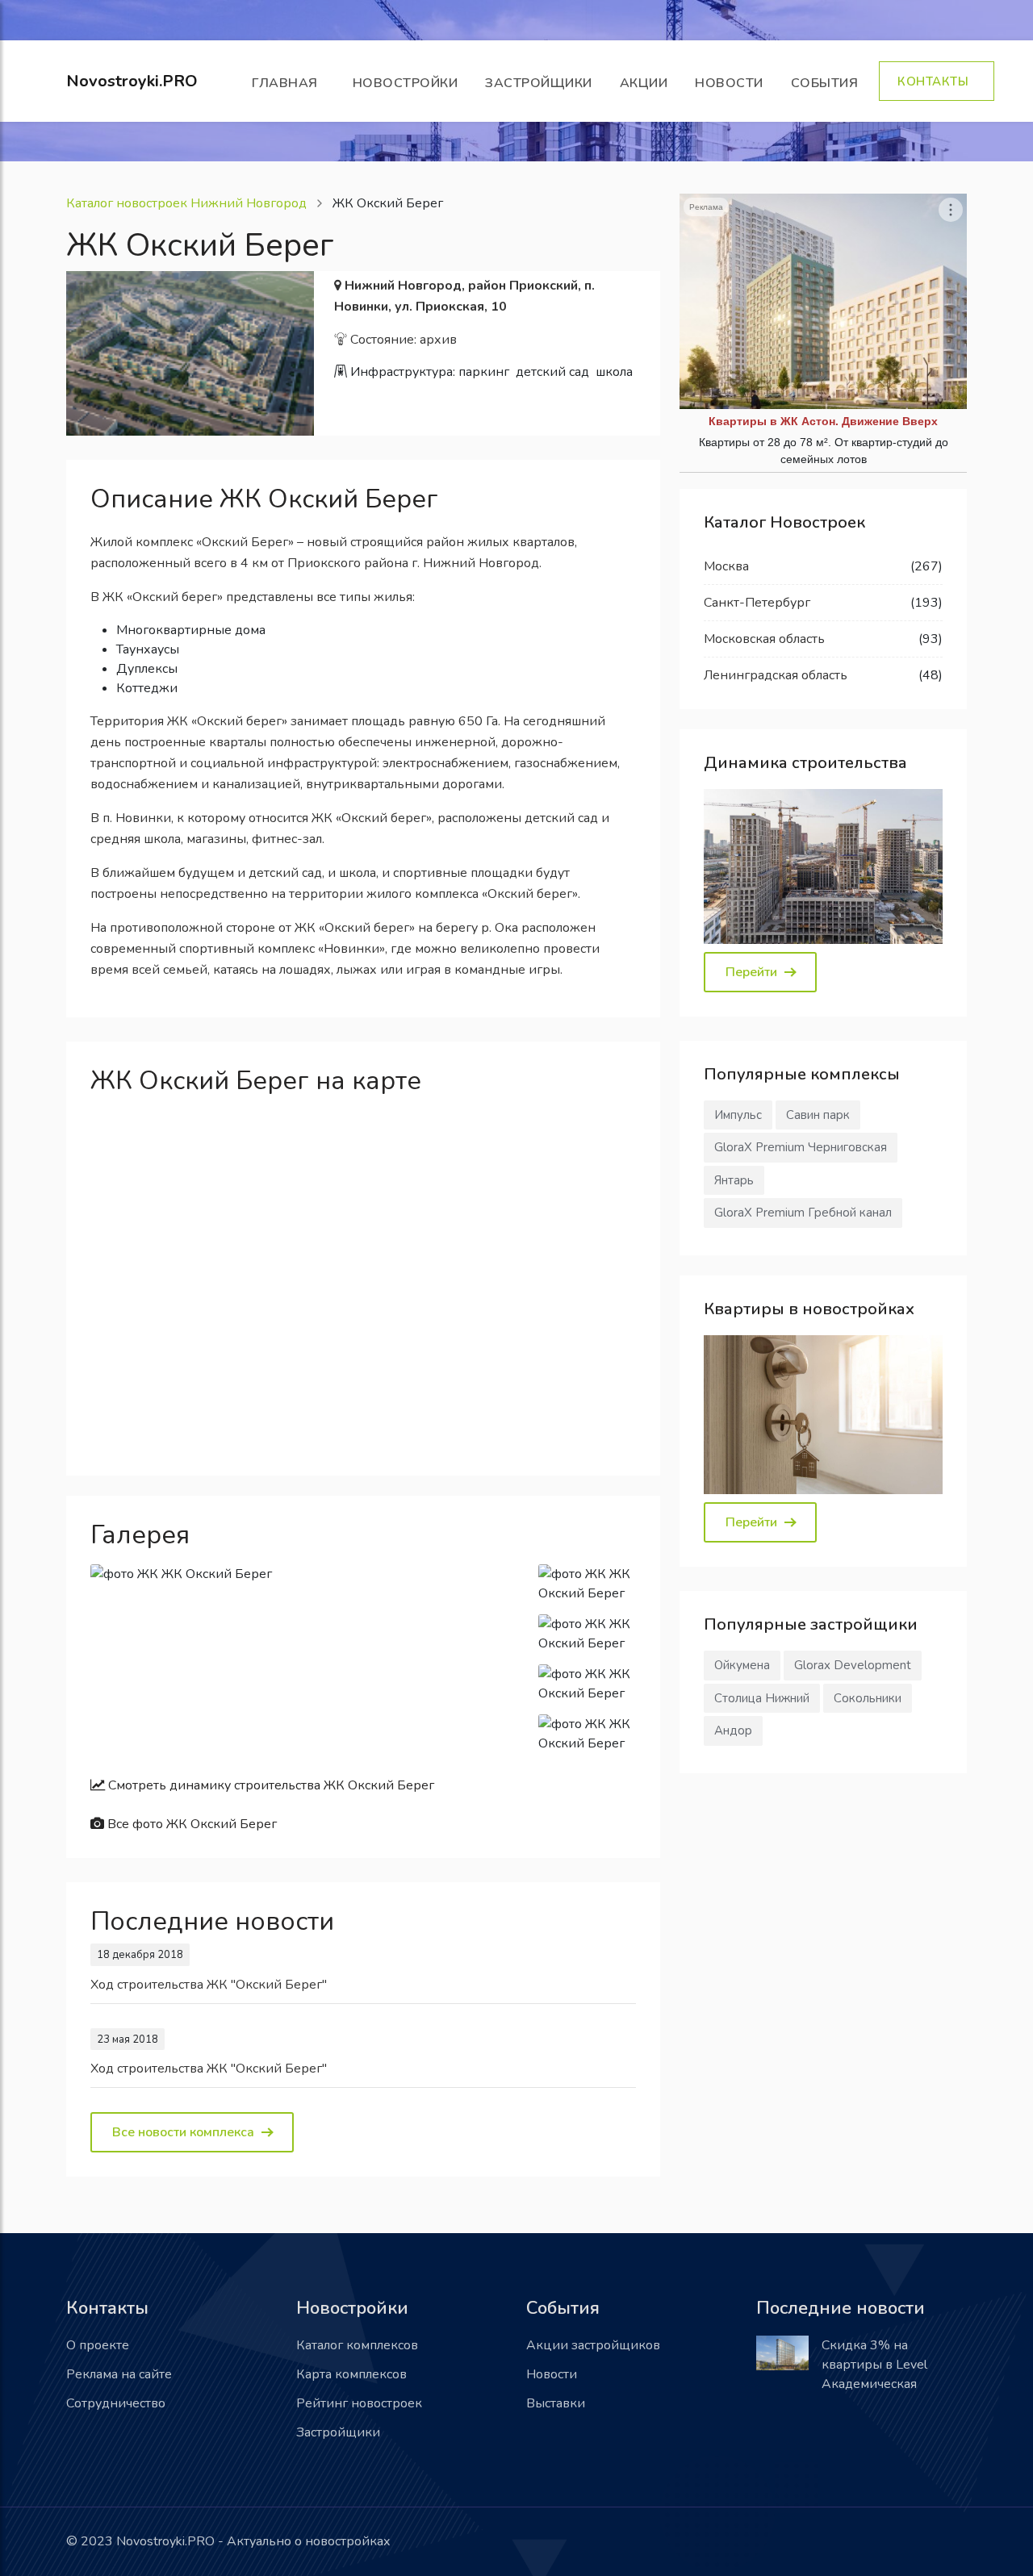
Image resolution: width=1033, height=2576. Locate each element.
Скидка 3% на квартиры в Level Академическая (874, 2365)
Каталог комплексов (357, 2345)
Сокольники (868, 1698)
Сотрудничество (116, 2403)
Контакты (937, 81)
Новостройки (406, 83)
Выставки (556, 2403)
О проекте (98, 2345)
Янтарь (734, 1180)
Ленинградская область (776, 675)
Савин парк (818, 1115)
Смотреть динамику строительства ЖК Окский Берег (270, 1785)
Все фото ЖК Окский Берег (190, 1824)
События (828, 83)
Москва (726, 566)
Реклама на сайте (119, 2374)
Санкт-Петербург (757, 603)
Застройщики (539, 83)
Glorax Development (853, 1665)
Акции (644, 83)
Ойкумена (742, 1665)
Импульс (738, 1115)
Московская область (764, 639)
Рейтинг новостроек (359, 2403)
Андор (733, 1731)
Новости (729, 83)
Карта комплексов (351, 2374)
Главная (289, 83)
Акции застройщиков (593, 2345)
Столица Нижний (762, 1698)
